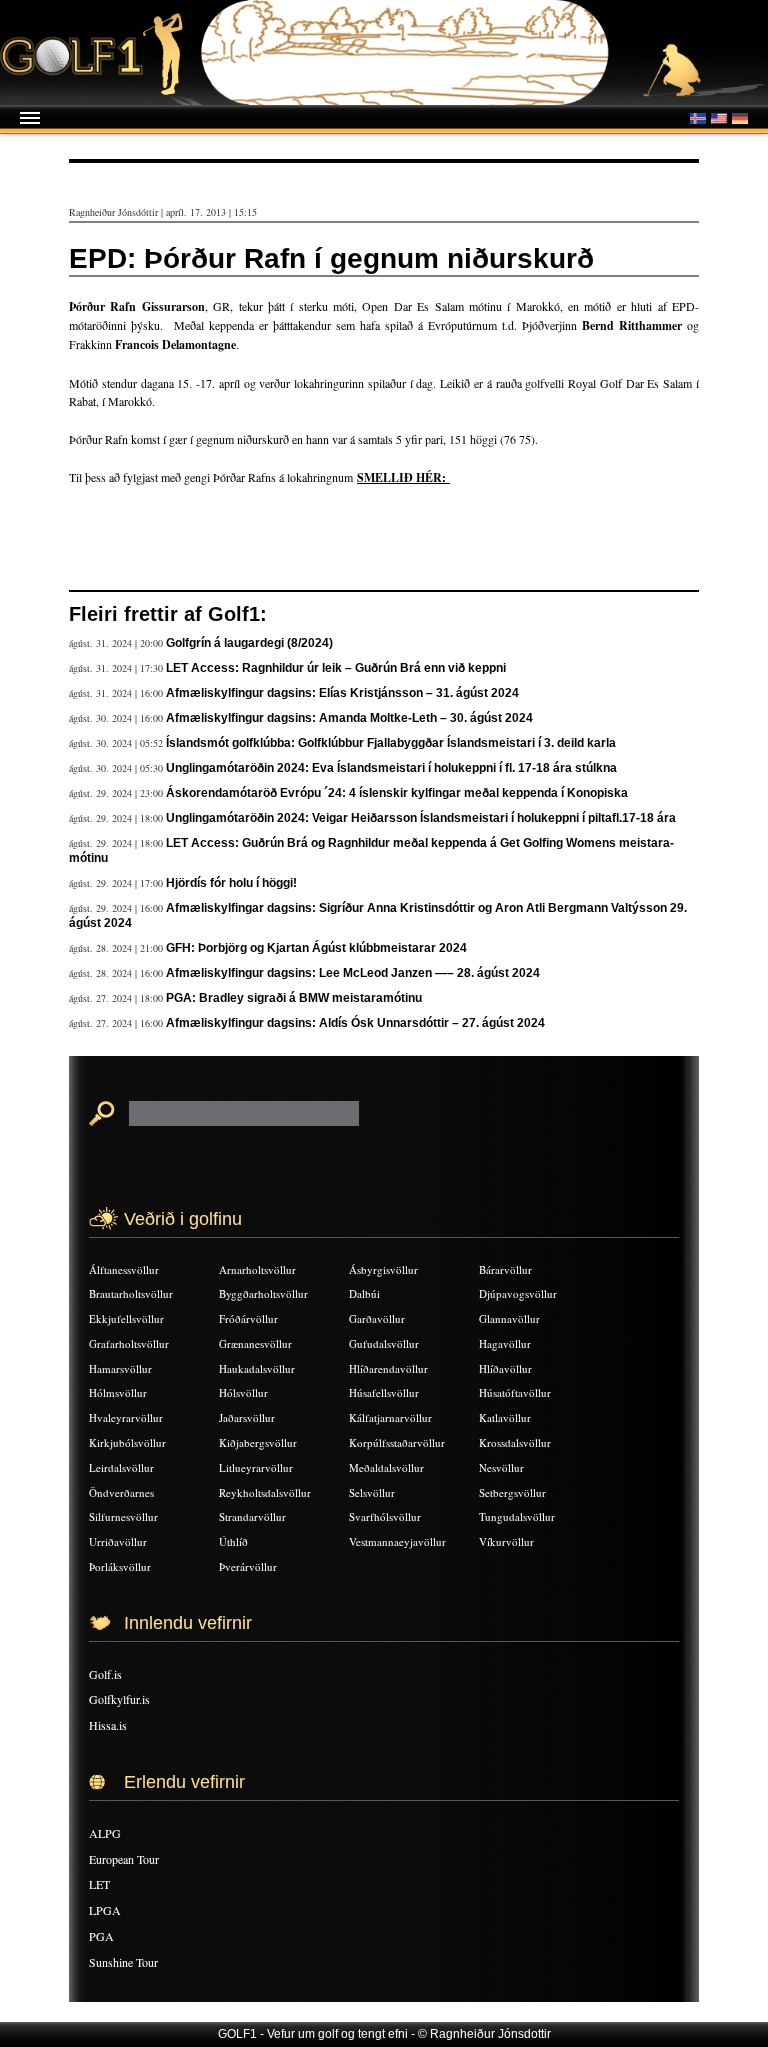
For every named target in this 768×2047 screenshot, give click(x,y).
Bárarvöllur (505, 1269)
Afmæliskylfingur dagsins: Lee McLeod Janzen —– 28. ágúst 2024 (353, 973)
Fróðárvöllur (248, 1318)
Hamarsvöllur (120, 1368)
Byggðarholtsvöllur (263, 1293)
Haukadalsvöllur (257, 1368)
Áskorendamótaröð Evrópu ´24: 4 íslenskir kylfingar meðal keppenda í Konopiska (397, 793)
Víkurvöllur (506, 1541)
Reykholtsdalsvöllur (265, 1492)
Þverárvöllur (248, 1566)
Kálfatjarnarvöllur (390, 1417)
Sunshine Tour (123, 1962)
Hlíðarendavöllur (388, 1368)
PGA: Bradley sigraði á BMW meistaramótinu (294, 998)
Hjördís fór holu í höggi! (231, 883)
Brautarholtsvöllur (131, 1293)
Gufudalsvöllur (384, 1343)
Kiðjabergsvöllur (258, 1442)
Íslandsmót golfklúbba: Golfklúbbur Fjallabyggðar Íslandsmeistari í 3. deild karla (391, 743)
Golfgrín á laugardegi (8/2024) (249, 643)
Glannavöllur (509, 1318)
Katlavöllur (505, 1417)
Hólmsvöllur (118, 1392)
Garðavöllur (377, 1318)
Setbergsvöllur (512, 1492)
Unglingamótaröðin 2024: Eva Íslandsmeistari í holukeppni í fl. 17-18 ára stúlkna (391, 768)
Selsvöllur (372, 1492)
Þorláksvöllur (120, 1566)
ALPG (105, 1833)
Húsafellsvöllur (384, 1392)
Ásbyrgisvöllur (383, 1269)
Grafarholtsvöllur (129, 1343)
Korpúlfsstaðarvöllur (397, 1442)
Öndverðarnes (121, 1492)
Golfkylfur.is (119, 1699)
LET (99, 1884)
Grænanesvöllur (255, 1343)
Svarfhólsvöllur (385, 1516)
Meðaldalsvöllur (386, 1467)
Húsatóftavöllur (515, 1392)
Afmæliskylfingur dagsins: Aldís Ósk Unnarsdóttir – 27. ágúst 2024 (355, 1023)
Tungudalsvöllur (517, 1516)
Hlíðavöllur (505, 1368)
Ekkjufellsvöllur (126, 1318)
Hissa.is (108, 1725)
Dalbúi (364, 1293)
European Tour (124, 1859)
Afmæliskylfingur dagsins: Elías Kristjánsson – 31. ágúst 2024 (342, 693)
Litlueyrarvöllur (256, 1467)
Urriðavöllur (118, 1541)
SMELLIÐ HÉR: (403, 477)
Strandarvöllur (252, 1516)
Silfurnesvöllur (123, 1516)
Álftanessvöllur (124, 1269)
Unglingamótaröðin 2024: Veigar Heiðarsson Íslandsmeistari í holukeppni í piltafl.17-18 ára (421, 818)
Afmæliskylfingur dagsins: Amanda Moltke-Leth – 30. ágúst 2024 (349, 718)
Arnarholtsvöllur (257, 1269)
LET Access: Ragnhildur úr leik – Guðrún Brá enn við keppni (336, 668)
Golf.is (105, 1674)
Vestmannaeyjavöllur (397, 1541)
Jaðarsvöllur (247, 1417)
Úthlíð (233, 1541)
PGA (101, 1936)
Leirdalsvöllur (121, 1467)
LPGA (105, 1910)
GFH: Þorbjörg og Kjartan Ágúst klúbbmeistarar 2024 (316, 948)
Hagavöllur (505, 1343)
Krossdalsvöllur (515, 1442)
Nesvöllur (501, 1467)
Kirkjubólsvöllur (127, 1442)
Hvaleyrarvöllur (126, 1417)
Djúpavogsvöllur (518, 1293)
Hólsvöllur (243, 1392)
